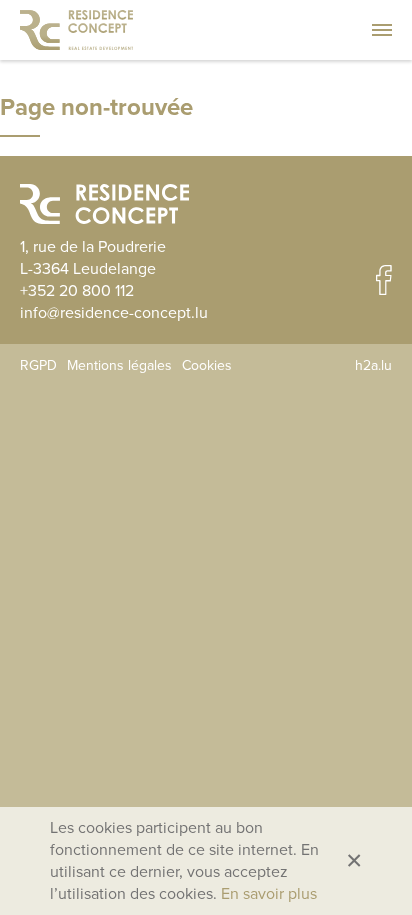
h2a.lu (373, 365)
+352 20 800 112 (77, 291)
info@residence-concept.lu (114, 313)
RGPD (38, 365)
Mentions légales (119, 365)
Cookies (207, 365)
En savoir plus (269, 894)
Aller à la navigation (382, 30)
